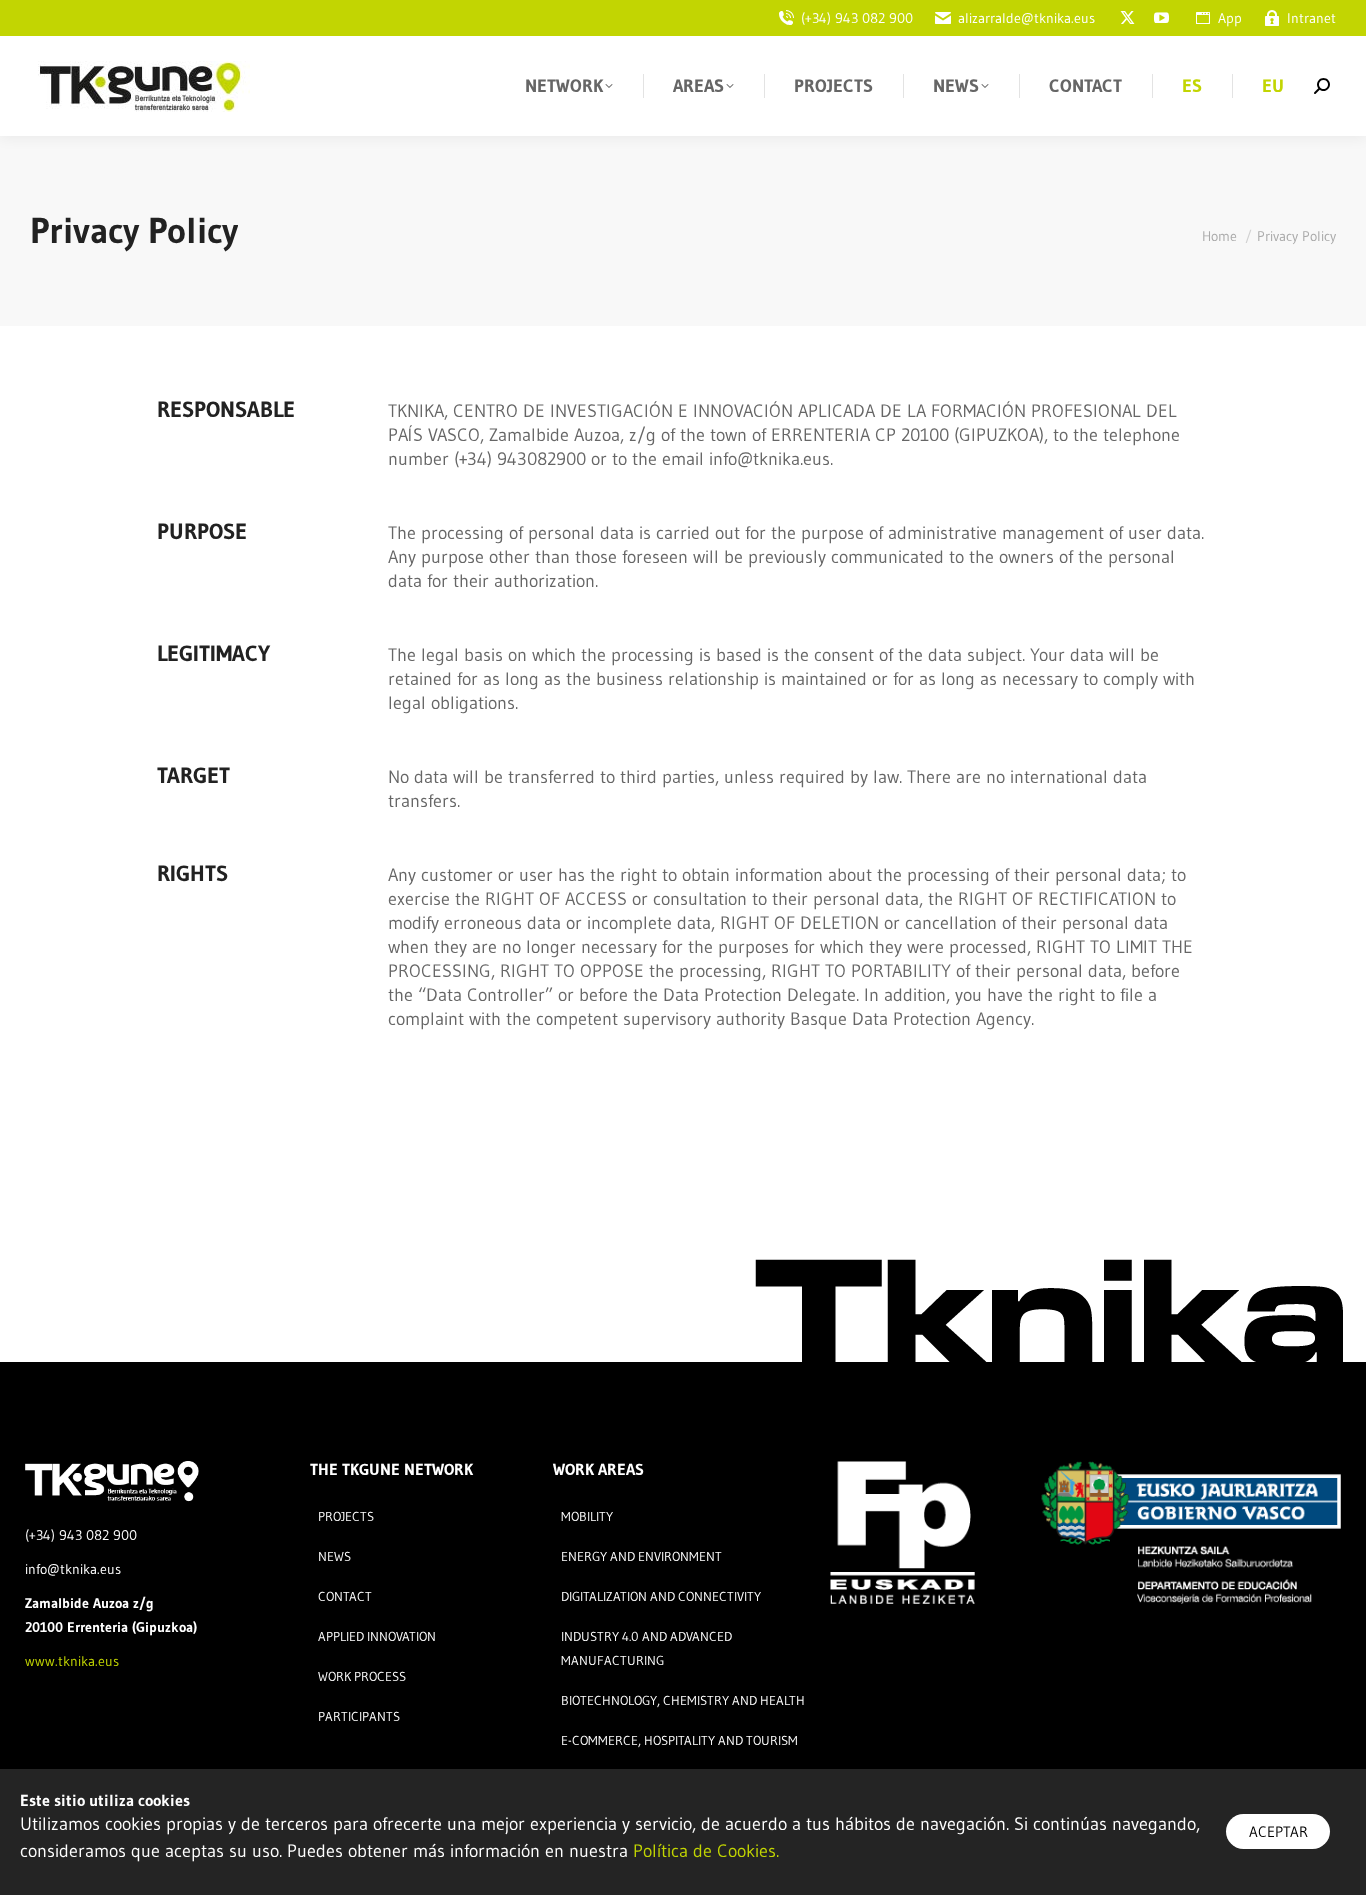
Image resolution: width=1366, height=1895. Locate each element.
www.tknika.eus (72, 1661)
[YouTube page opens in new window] (1161, 18)
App (1230, 18)
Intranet (1311, 18)
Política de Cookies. (706, 1851)
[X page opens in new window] (1127, 18)
